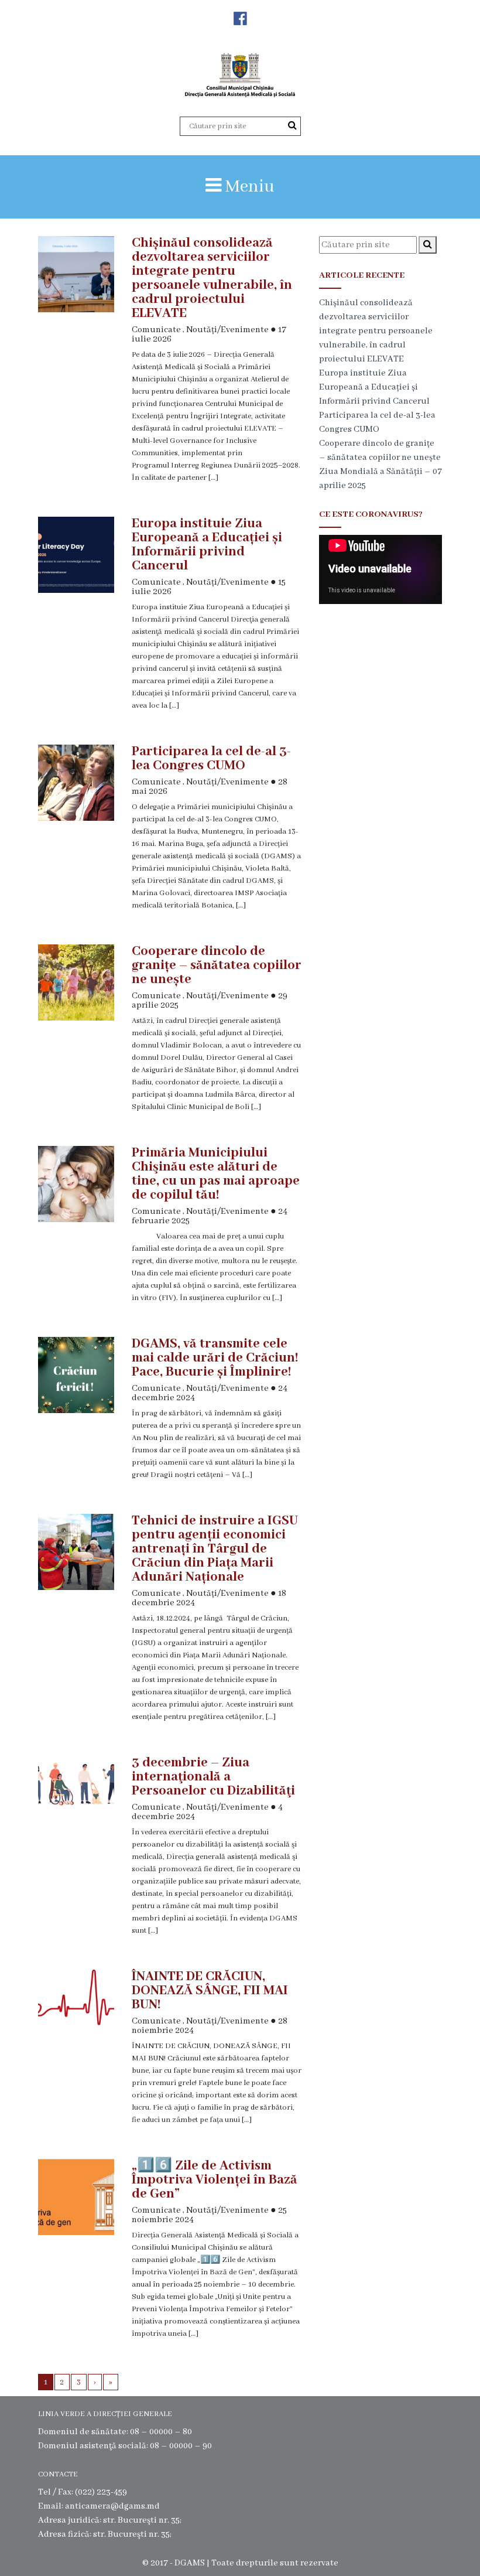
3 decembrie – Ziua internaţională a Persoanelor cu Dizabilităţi (213, 1777)
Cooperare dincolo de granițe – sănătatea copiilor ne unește (217, 965)
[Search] (292, 126)
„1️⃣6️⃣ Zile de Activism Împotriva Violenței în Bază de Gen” (215, 2180)
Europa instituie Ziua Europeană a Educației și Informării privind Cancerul (207, 545)
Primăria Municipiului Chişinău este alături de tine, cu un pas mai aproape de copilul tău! (216, 1174)
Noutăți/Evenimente (227, 330)
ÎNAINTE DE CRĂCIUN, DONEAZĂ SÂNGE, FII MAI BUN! (210, 1991)
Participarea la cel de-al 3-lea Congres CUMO (211, 759)
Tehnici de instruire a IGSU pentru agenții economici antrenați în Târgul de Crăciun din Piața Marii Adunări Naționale (215, 1549)
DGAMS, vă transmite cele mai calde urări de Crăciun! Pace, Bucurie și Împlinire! (215, 1358)
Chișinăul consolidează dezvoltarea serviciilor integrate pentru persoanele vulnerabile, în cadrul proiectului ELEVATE (212, 278)
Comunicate (156, 330)
